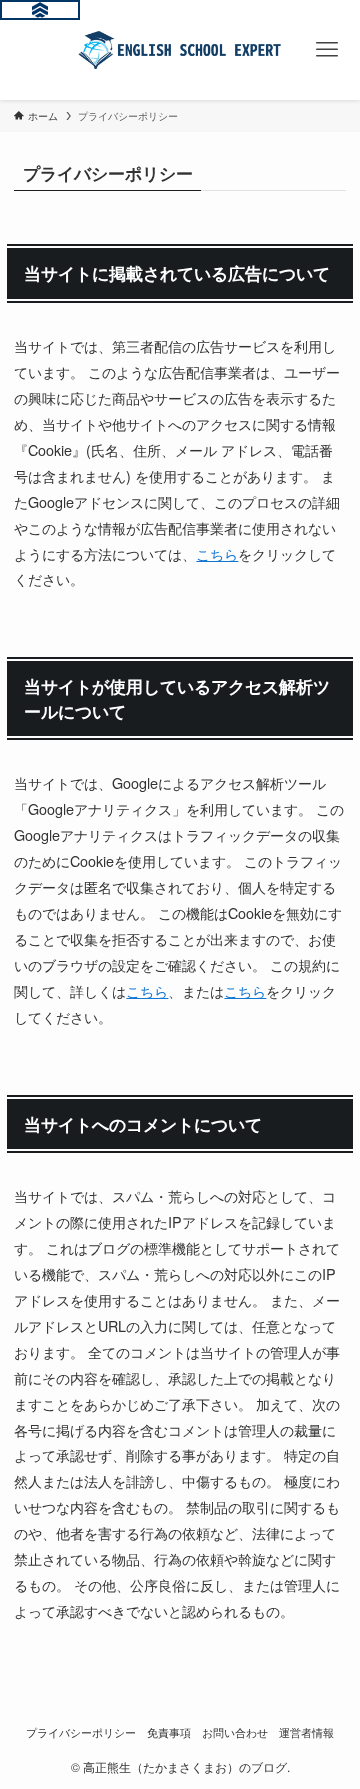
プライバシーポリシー (81, 1732)
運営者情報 (306, 1732)
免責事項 (169, 1732)
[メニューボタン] (327, 50)
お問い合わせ (235, 1732)
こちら (217, 553)
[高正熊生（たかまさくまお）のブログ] (180, 50)
